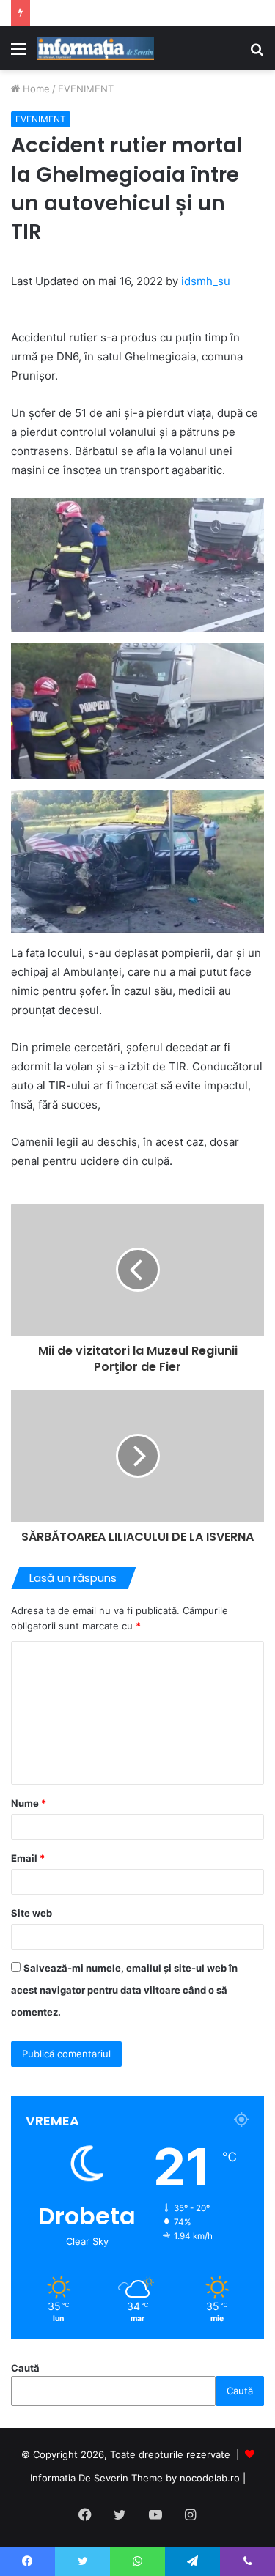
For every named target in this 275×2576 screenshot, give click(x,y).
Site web (32, 1913)
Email (28, 1858)
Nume (29, 1803)
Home (35, 89)
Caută (25, 2368)
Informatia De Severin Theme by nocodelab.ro (135, 2478)
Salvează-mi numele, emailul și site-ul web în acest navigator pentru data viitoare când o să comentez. (124, 1990)
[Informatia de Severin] (95, 48)
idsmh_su (206, 281)
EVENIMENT (86, 89)
